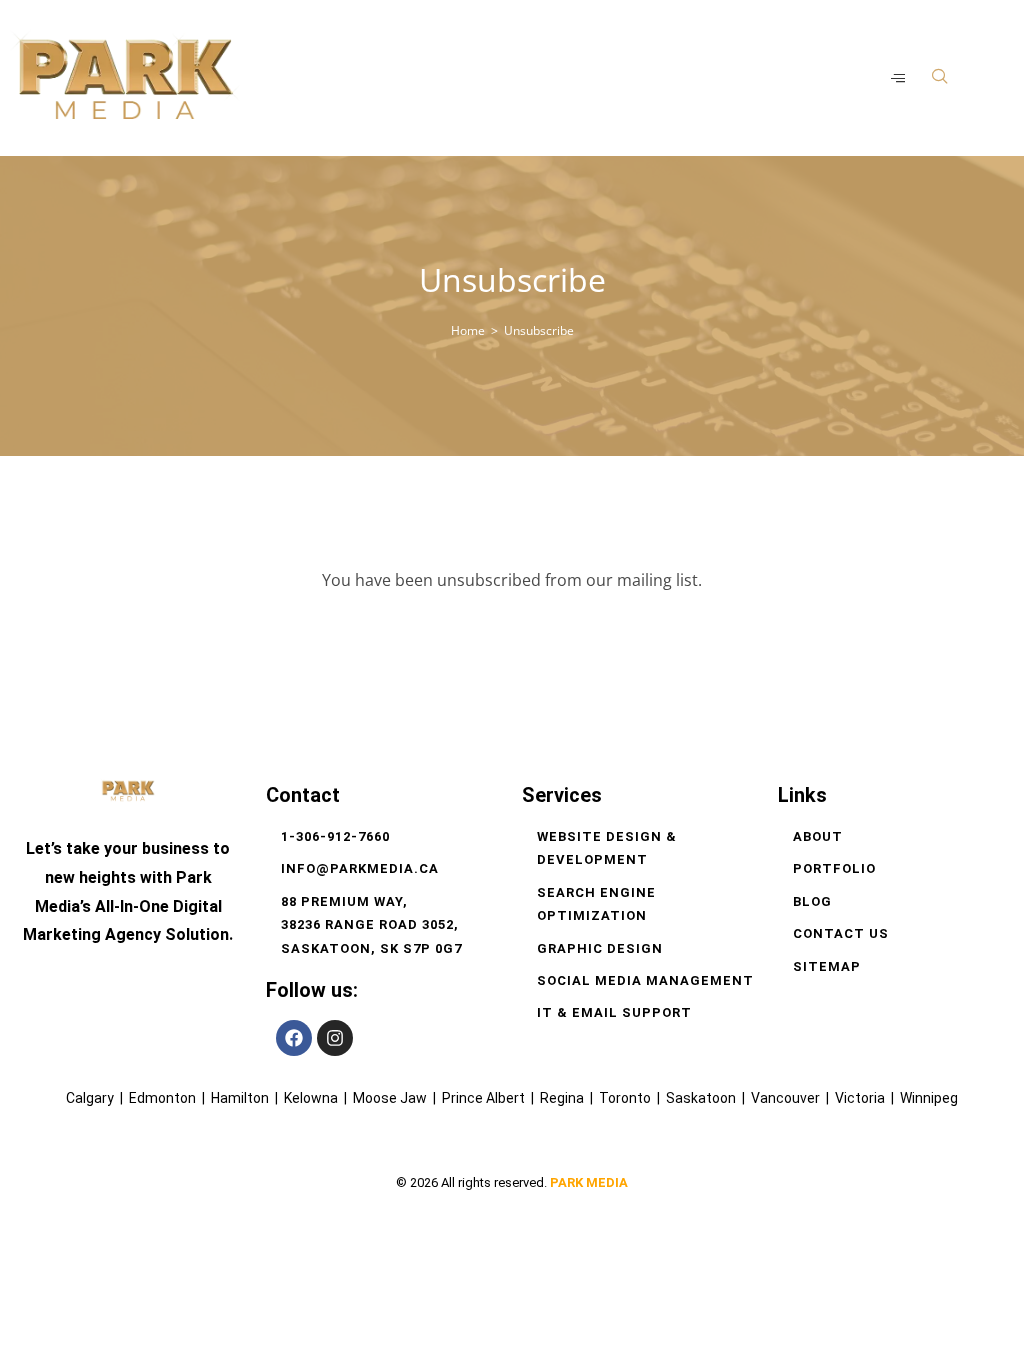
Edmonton (162, 1098)
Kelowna (311, 1098)
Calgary (90, 1098)
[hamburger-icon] (899, 78)
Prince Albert (483, 1098)
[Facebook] (294, 1038)
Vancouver (787, 1098)
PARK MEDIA (589, 1182)
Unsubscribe (539, 330)
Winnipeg (929, 1098)
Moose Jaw (390, 1098)
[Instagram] (335, 1038)
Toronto (625, 1098)
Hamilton (240, 1098)
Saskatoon (701, 1098)
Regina (562, 1098)
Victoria (860, 1098)
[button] (940, 77)
